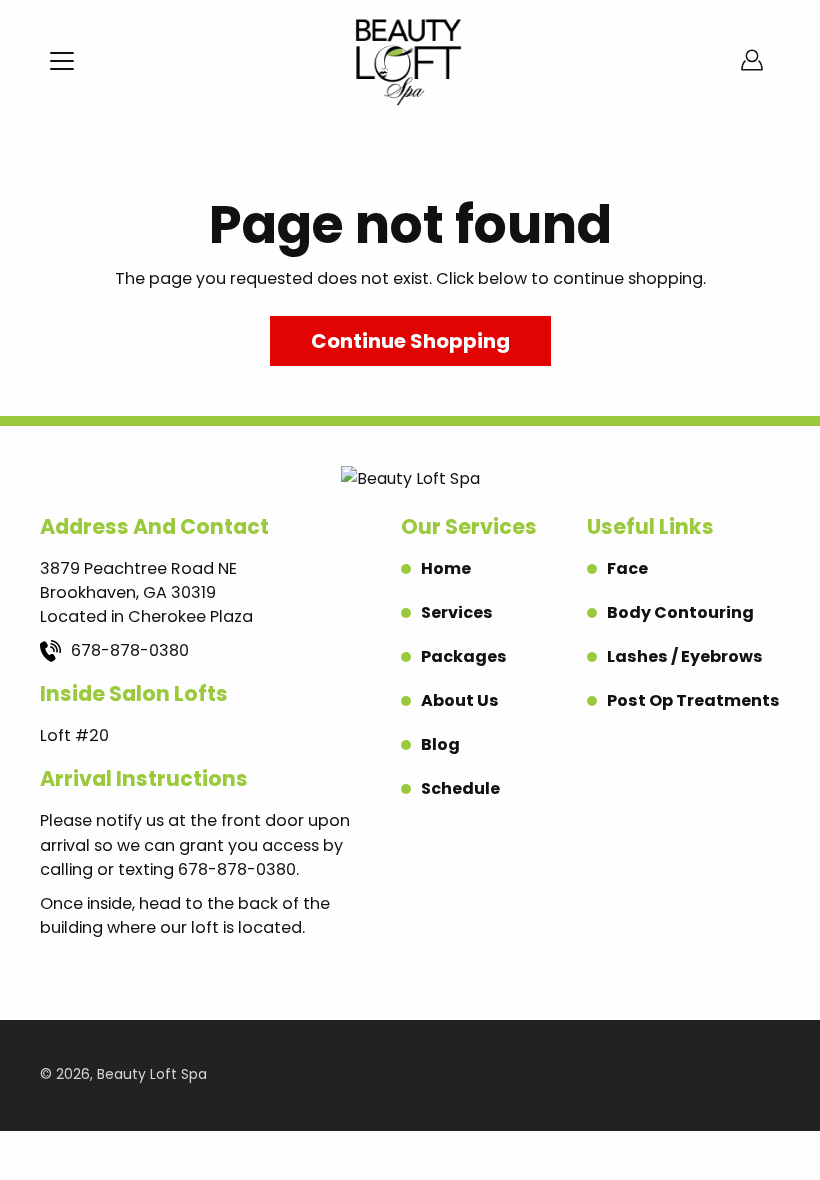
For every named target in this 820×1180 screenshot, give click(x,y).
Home (446, 568)
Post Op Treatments (693, 700)
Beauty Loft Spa (152, 1074)
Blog (440, 744)
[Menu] (62, 61)
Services (457, 612)
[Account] (752, 60)
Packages (464, 656)
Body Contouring (680, 612)
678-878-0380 (130, 650)
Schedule (460, 788)
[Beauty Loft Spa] (410, 60)
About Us (460, 700)
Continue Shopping (410, 341)
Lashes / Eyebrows (685, 656)
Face (627, 568)
